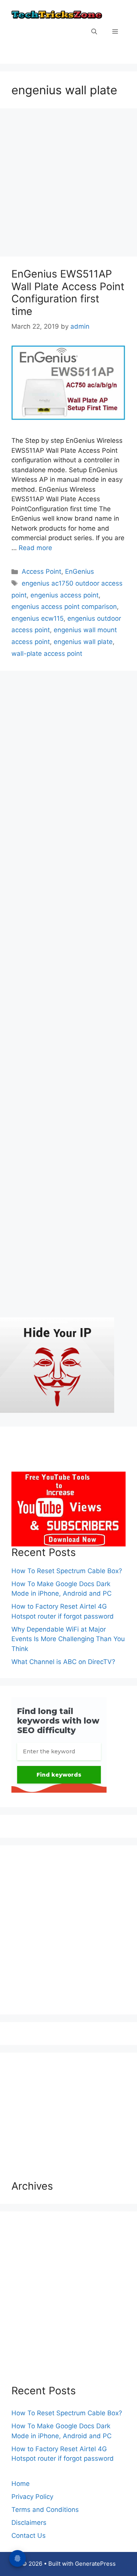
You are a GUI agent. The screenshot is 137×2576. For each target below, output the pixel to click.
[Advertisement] (68, 185)
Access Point (41, 571)
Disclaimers (29, 2523)
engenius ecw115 (37, 618)
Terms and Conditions (45, 2510)
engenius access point (65, 595)
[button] (94, 32)
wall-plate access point (47, 654)
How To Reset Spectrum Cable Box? (67, 1571)
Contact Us (29, 2536)
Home (21, 2484)
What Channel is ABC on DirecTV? (63, 1662)
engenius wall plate (83, 642)
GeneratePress (95, 2564)
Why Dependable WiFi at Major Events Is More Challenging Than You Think (68, 1639)
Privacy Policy (32, 2497)
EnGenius (80, 571)
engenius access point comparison (64, 607)
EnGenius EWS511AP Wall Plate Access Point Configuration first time (68, 292)
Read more (35, 548)
